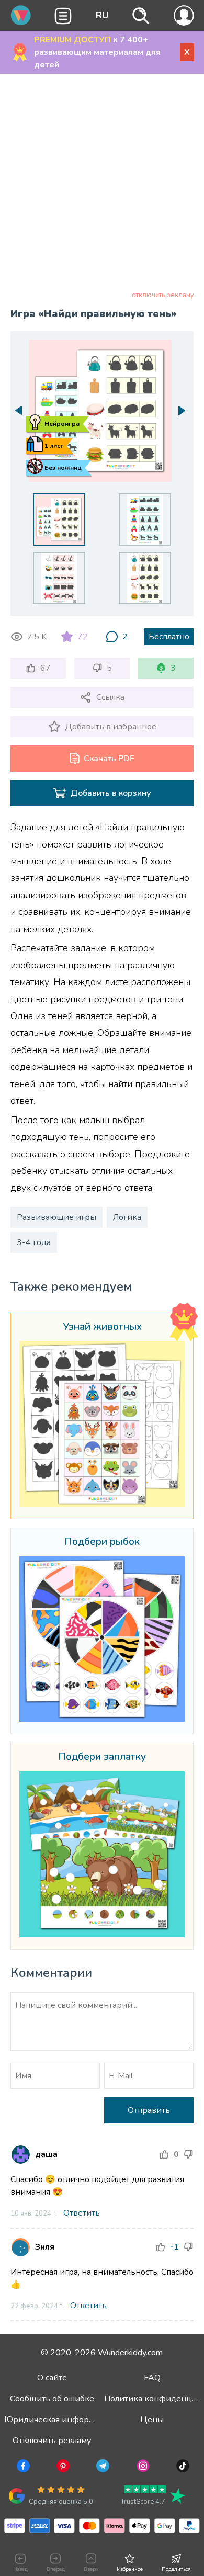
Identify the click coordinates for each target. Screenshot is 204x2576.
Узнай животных (102, 1327)
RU (102, 15)
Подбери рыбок (102, 1542)
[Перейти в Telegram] (102, 2468)
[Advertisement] (102, 184)
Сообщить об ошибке (52, 2399)
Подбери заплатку (102, 1757)
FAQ (152, 2378)
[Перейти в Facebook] (22, 2468)
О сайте (52, 2378)
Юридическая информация (59, 2420)
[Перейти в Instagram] (142, 2468)
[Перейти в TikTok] (182, 2468)
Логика (127, 1217)
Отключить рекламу (52, 2441)
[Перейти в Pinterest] (62, 2468)
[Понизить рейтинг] (188, 2154)
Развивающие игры (56, 1217)
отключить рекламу (163, 295)
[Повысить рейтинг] (164, 2154)
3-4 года (34, 1242)
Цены (152, 2420)
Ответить (82, 2213)
